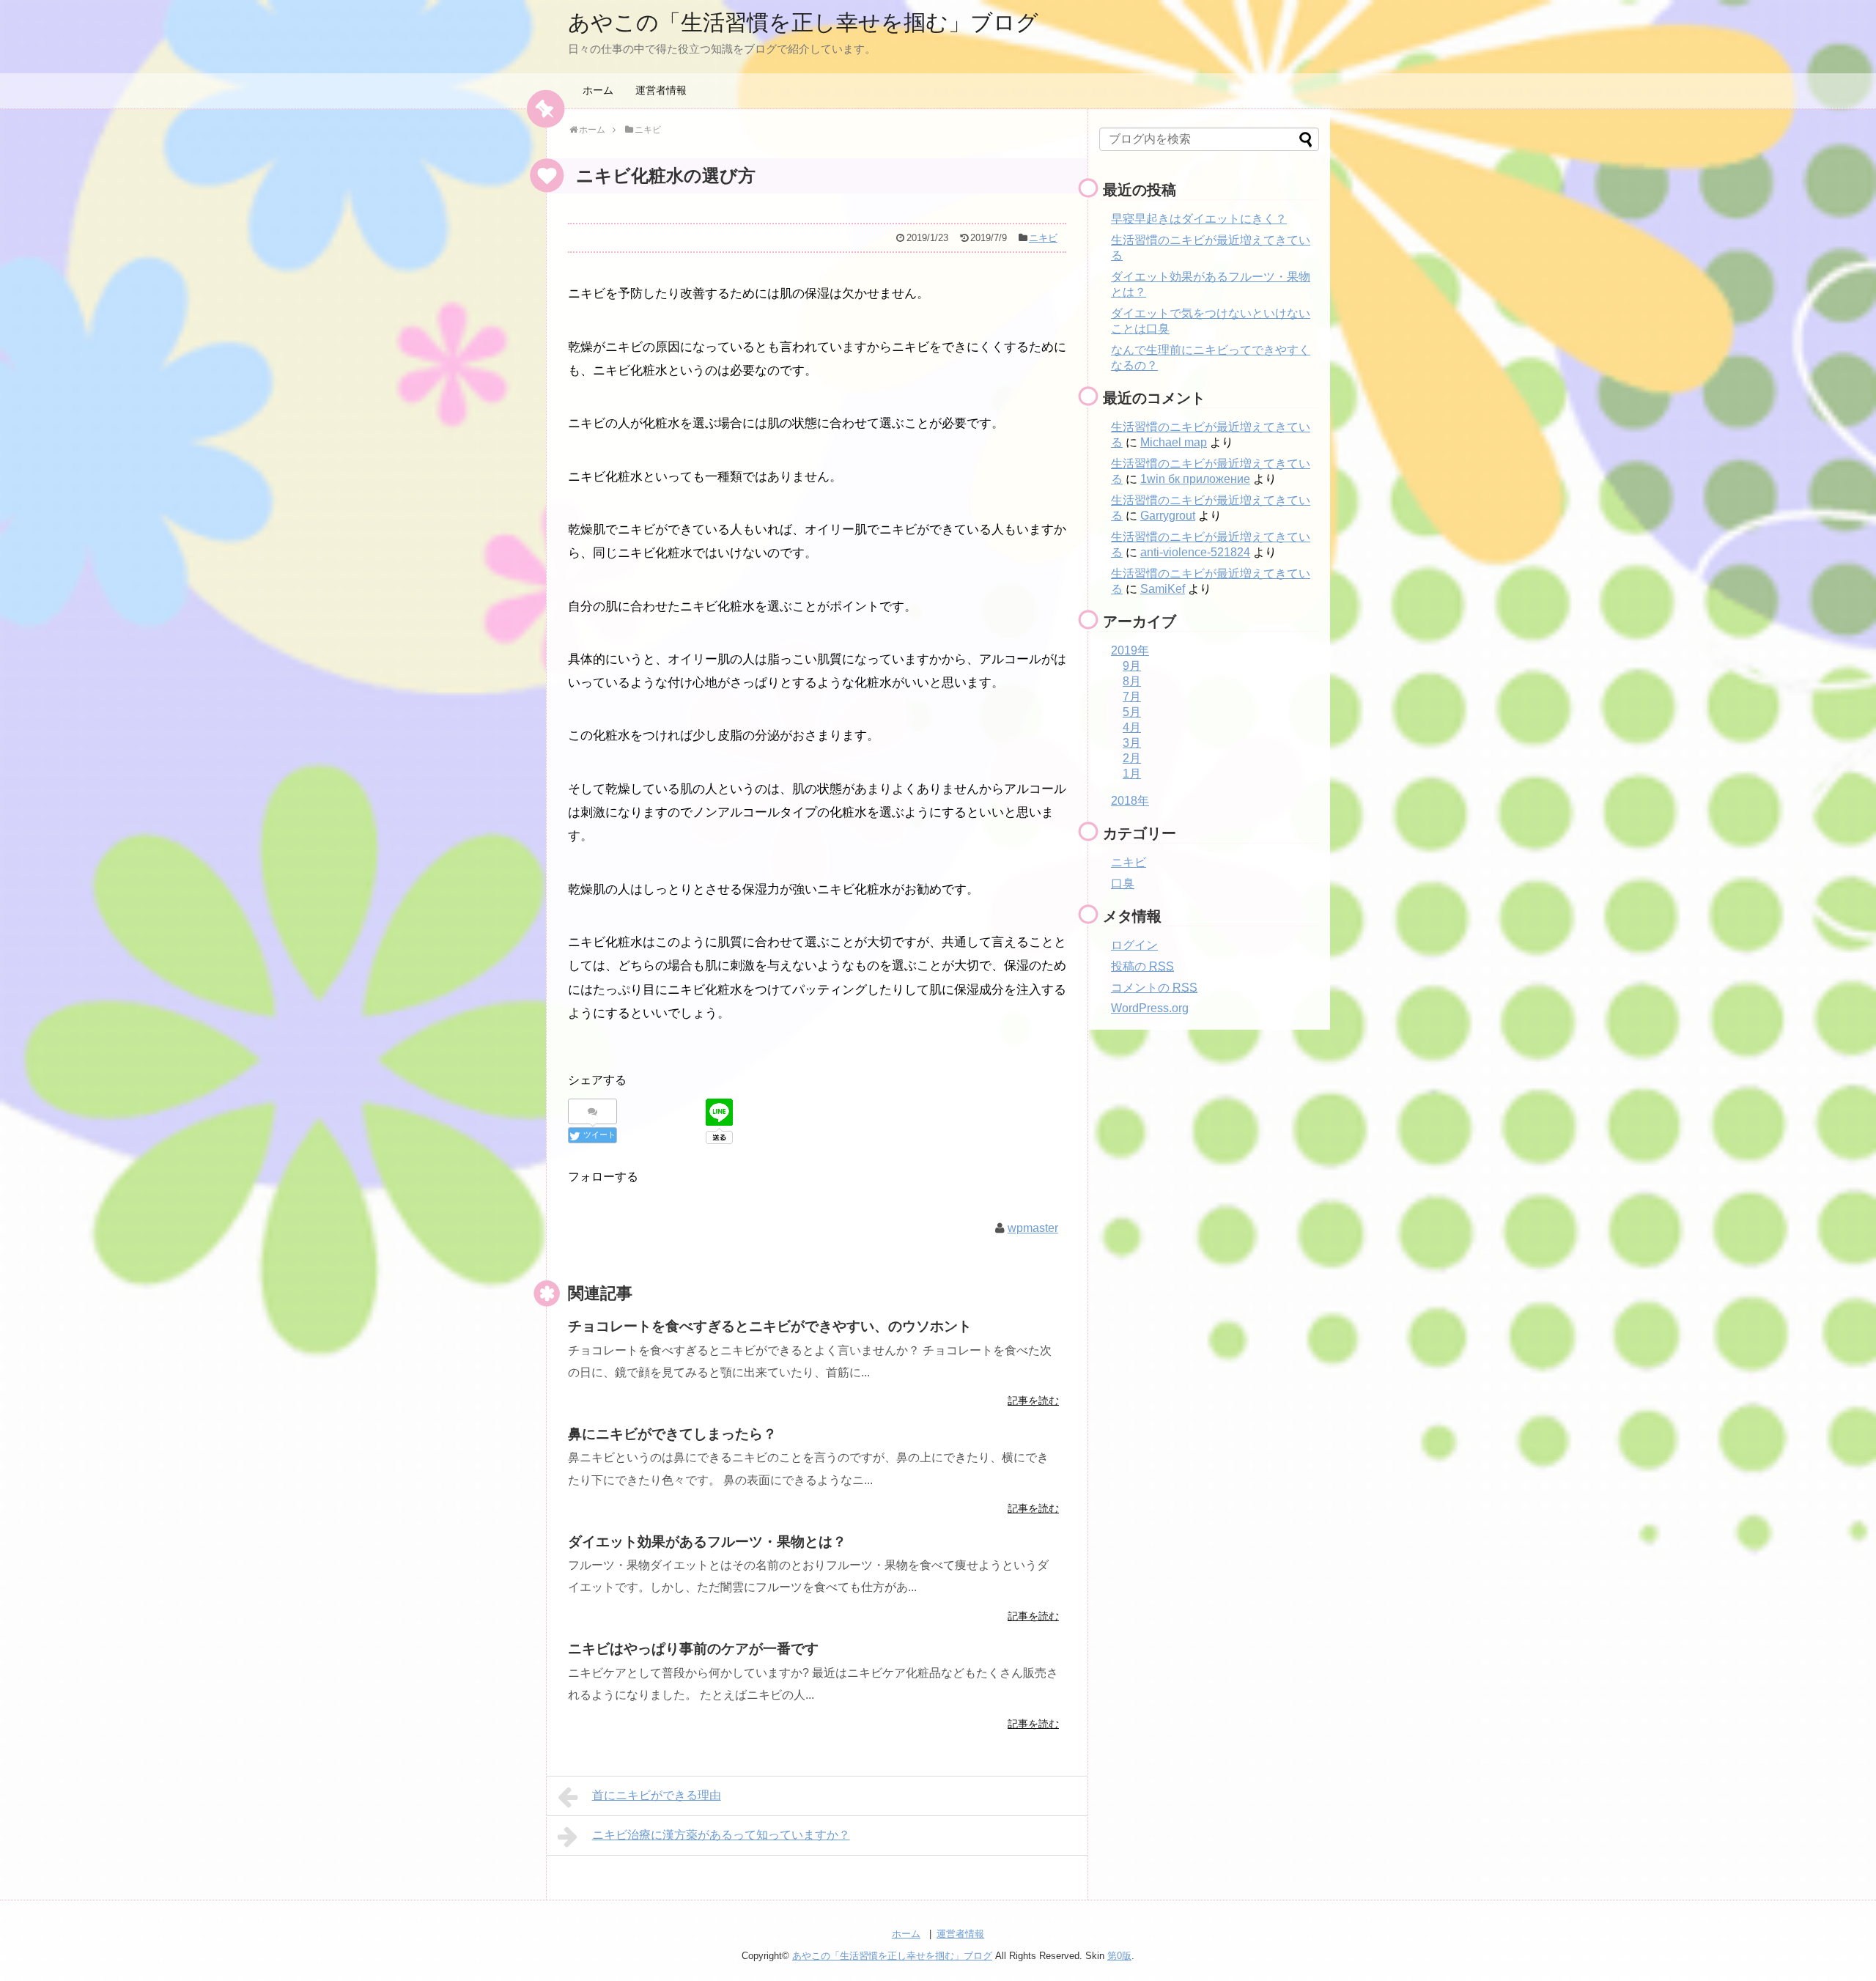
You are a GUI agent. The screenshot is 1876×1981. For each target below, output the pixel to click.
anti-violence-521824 (1195, 552)
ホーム (598, 90)
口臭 (1123, 883)
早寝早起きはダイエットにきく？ (1199, 219)
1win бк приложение (1195, 479)
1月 (1132, 774)
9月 (1132, 666)
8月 (1132, 681)
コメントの (1154, 988)
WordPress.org (1150, 1008)
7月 (1132, 697)
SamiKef (1163, 589)
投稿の (1142, 966)
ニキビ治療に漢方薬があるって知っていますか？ (721, 1835)
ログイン (1134, 945)
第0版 (1119, 1956)
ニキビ (1043, 238)
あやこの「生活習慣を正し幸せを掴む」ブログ (803, 22)
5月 (1132, 712)
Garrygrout (1168, 516)
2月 (1132, 758)
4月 (1132, 727)
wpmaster (1033, 1228)
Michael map (1174, 442)
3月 (1132, 743)
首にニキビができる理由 (657, 1795)
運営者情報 (661, 90)
